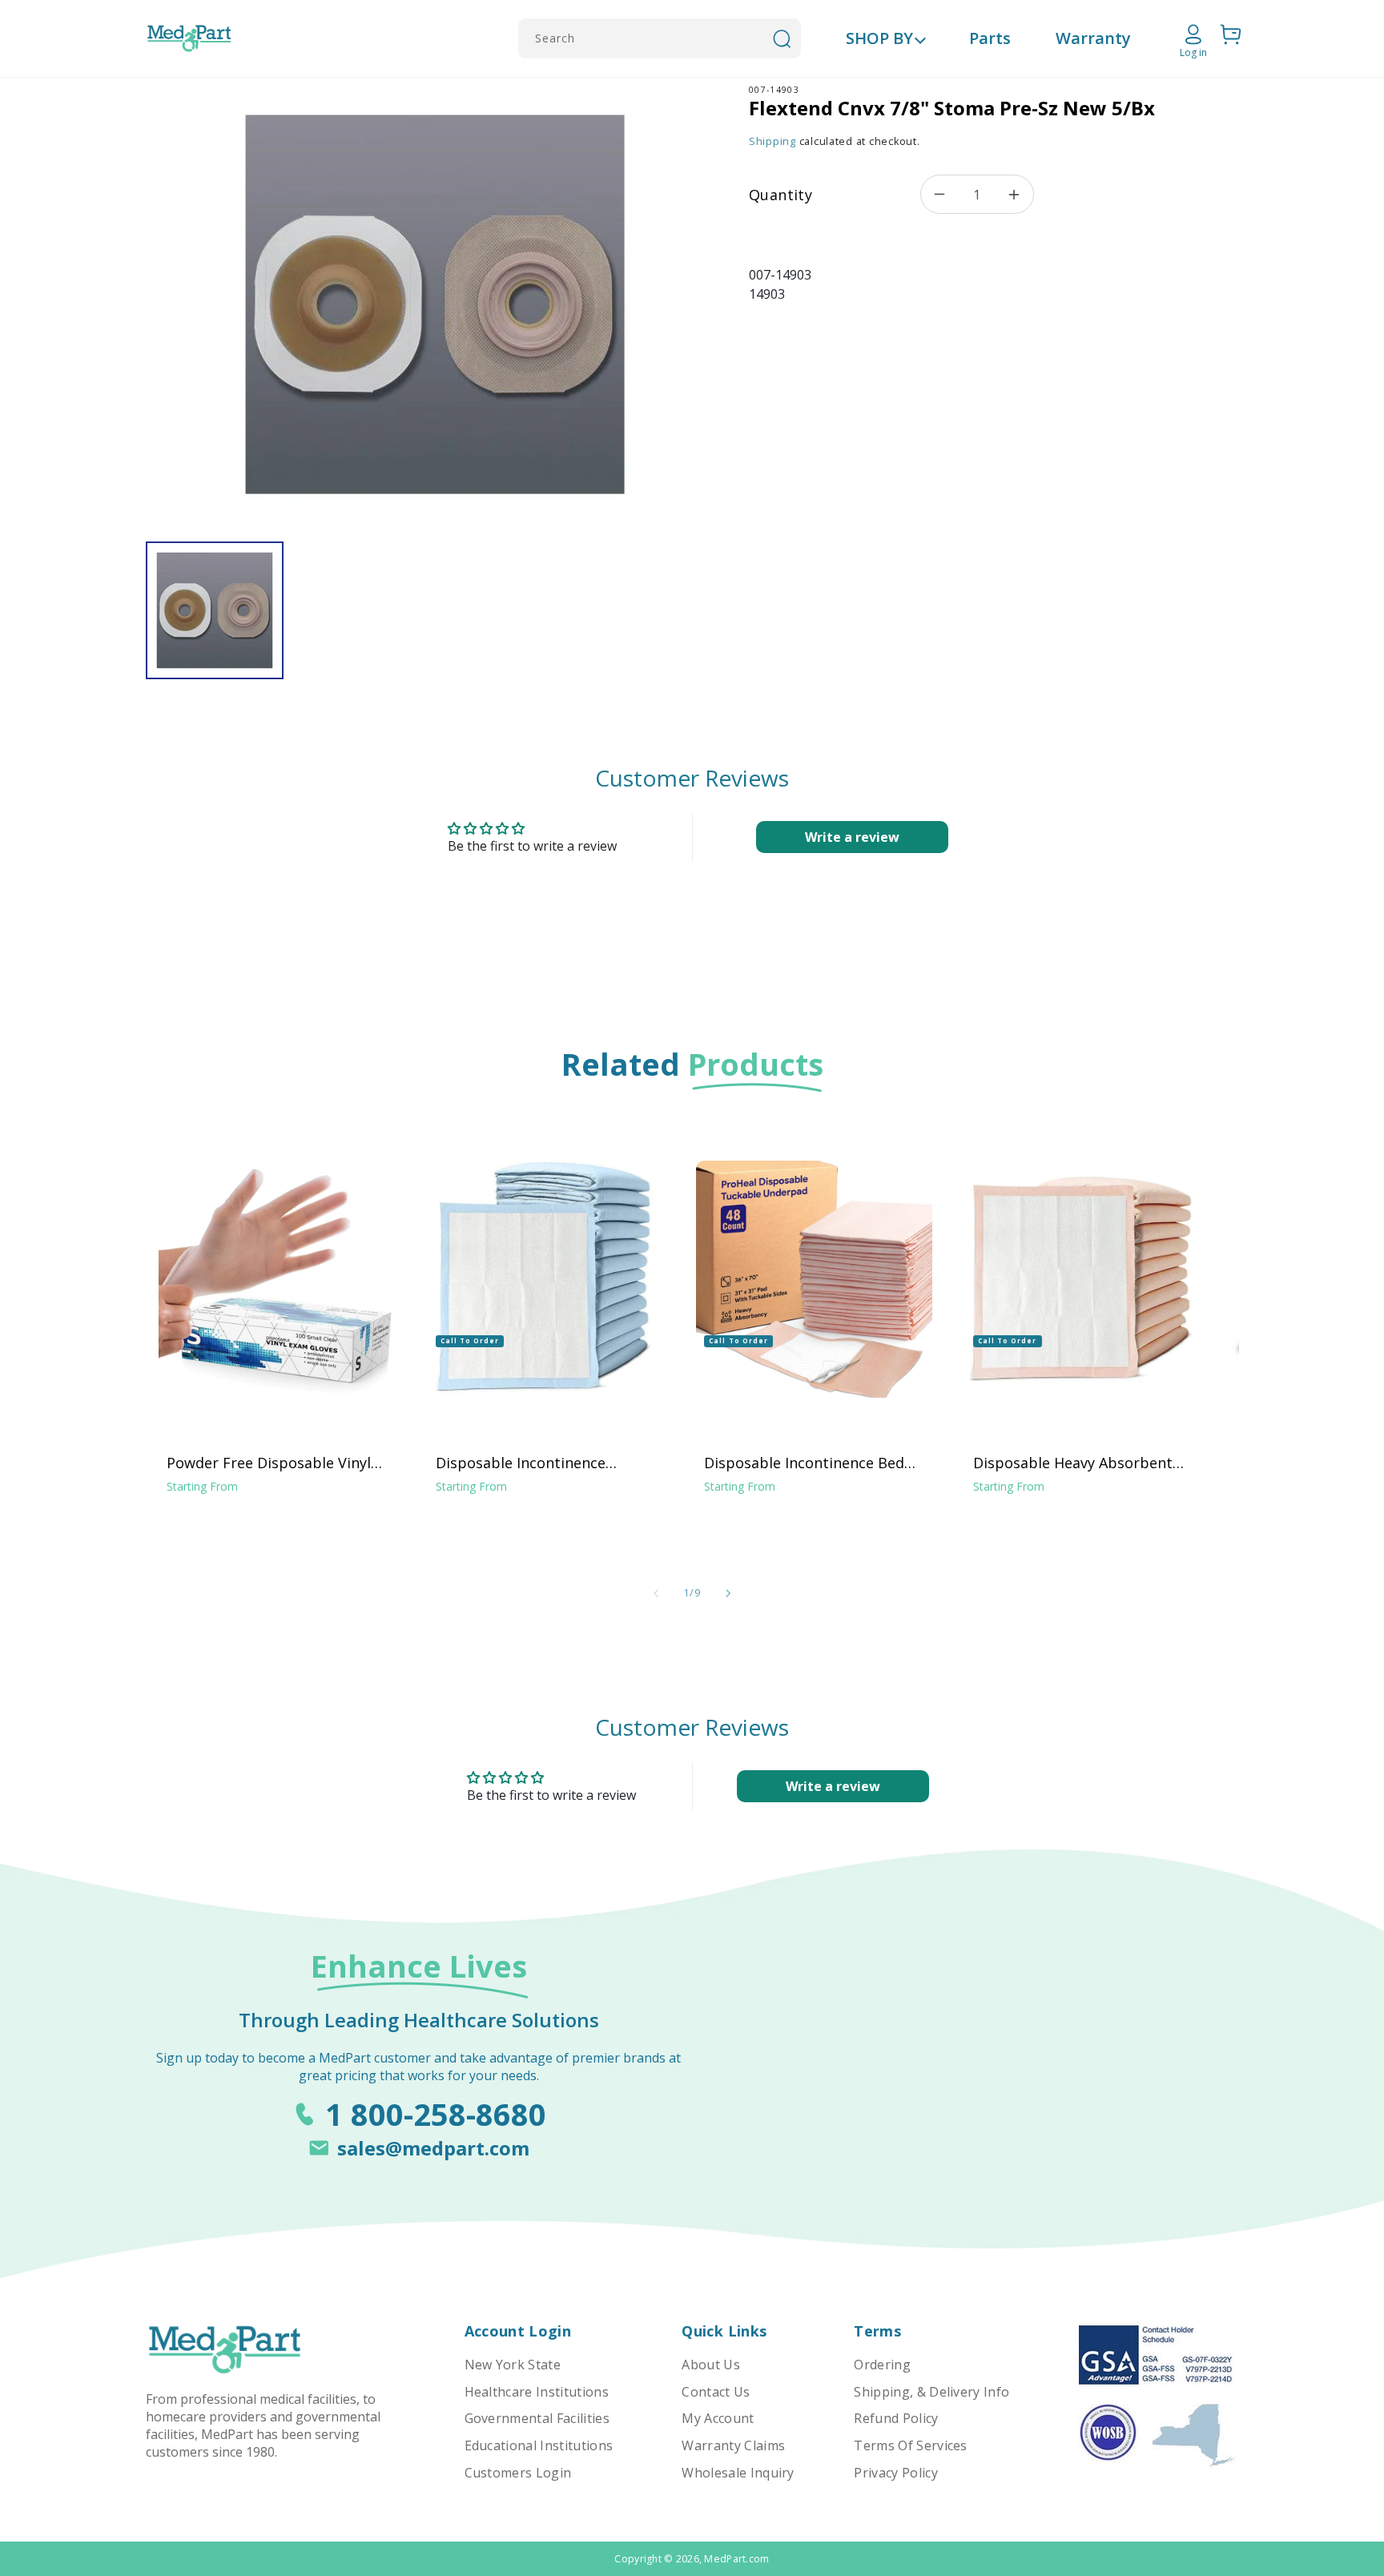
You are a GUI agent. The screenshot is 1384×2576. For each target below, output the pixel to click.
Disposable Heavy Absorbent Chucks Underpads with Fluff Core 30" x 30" (1073, 1463)
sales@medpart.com (433, 2148)
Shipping (772, 141)
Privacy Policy (895, 2473)
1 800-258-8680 (436, 2114)
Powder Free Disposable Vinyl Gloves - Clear (269, 1463)
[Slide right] (728, 1593)
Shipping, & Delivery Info (931, 2392)
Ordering (882, 2365)
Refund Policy (896, 2418)
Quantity (781, 195)
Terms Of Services (910, 2445)
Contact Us (716, 2392)
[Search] (782, 38)
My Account (718, 2418)
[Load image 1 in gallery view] (215, 610)
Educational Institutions (539, 2445)
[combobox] (660, 38)
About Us (711, 2365)
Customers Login (518, 2473)
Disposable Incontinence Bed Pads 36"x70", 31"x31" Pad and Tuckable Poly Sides (807, 1463)
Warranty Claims (733, 2445)
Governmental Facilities (537, 2418)
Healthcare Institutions (537, 2392)
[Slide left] (656, 1593)
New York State (513, 2365)
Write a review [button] (852, 837)
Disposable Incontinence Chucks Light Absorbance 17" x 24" (542, 1463)
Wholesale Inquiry (738, 2473)
